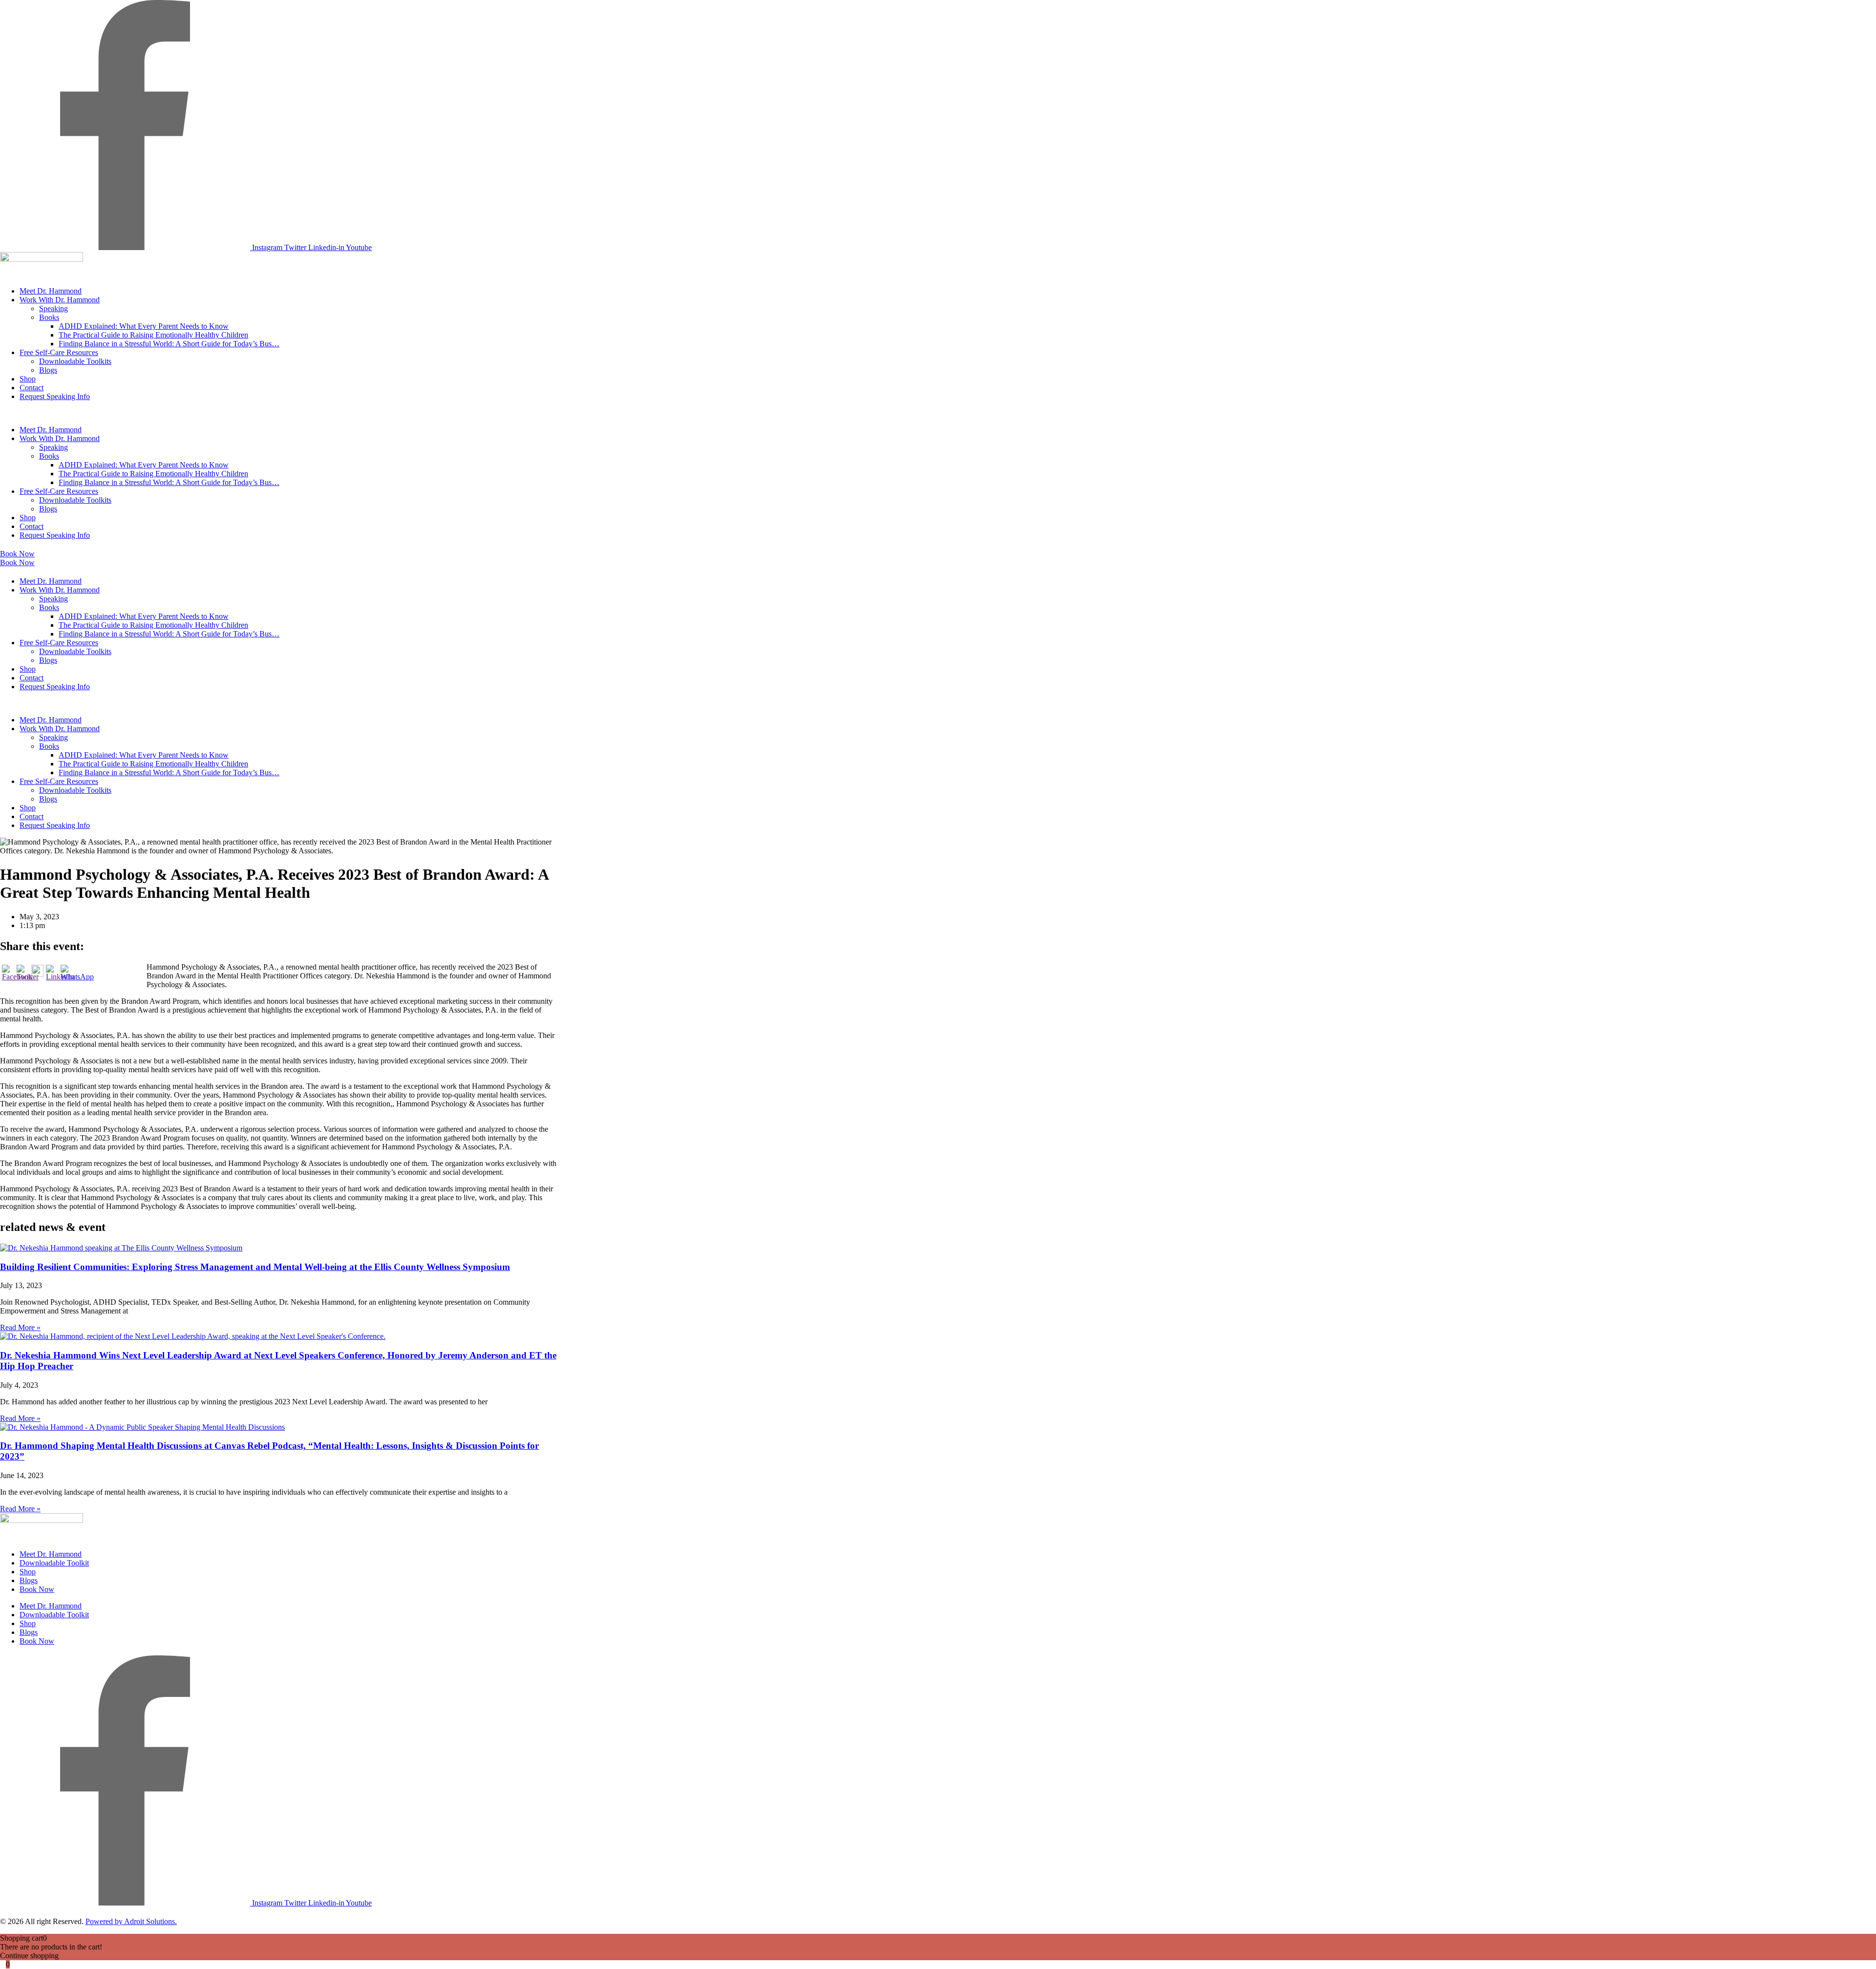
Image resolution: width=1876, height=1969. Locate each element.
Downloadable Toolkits (75, 361)
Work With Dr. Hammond (60, 300)
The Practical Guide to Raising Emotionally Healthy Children (153, 335)
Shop (28, 379)
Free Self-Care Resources (59, 352)
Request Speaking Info (55, 396)
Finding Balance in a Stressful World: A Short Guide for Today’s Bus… (169, 344)
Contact (32, 388)
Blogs (48, 370)
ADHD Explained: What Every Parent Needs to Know (144, 326)
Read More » (20, 1327)
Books (49, 317)
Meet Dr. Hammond (51, 291)
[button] (278, 413)
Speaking (53, 308)
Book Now (37, 1589)
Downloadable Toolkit (54, 1563)
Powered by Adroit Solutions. (131, 1921)
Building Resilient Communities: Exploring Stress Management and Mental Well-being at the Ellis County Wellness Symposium (255, 1267)
